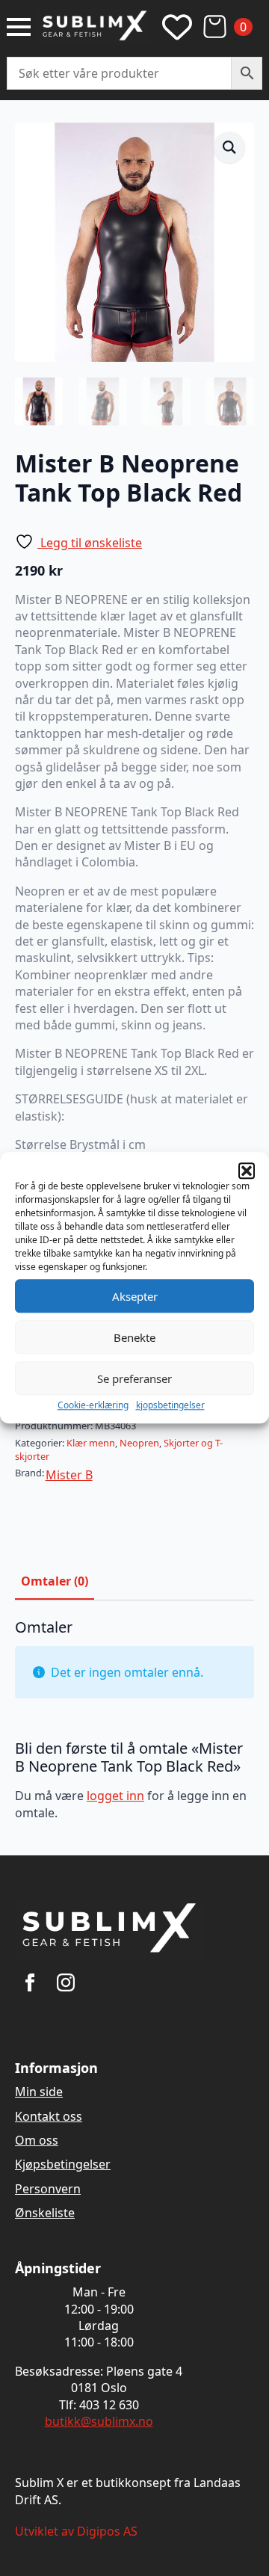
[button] (247, 1171)
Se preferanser (134, 1378)
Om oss (37, 2140)
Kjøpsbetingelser (63, 2164)
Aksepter (135, 1296)
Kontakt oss (49, 2116)
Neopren (139, 1443)
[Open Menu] (19, 27)
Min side (39, 2092)
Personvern (48, 2189)
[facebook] (30, 1982)
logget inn (115, 1796)
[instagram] (66, 1982)
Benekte (134, 1337)
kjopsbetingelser (170, 1405)
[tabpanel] (134, 1726)
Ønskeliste (45, 2213)
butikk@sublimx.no (99, 2421)
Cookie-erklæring (93, 1405)
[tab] (55, 1581)
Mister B (69, 1475)
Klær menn (91, 1443)
